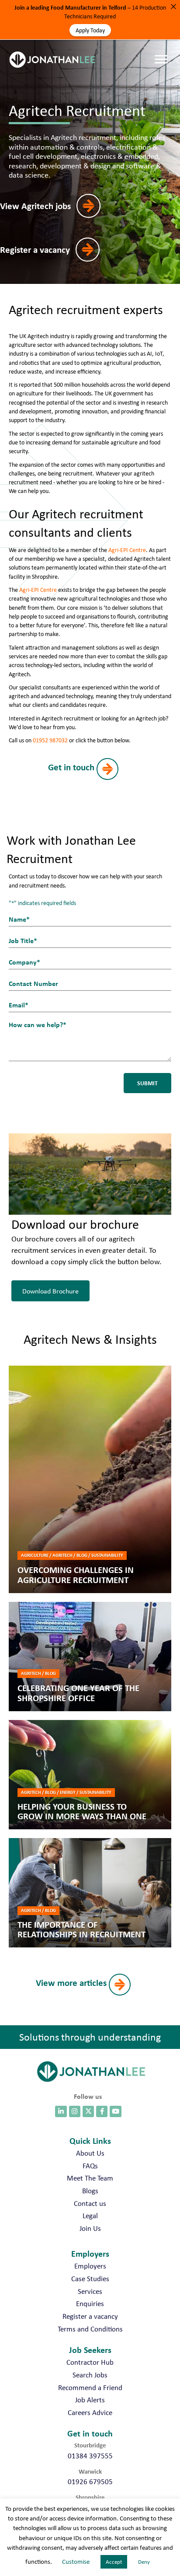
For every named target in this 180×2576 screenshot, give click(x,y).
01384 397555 (90, 2456)
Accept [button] (114, 2562)
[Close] (173, 7)
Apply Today (90, 30)
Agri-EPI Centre (127, 550)
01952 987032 (50, 740)
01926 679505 (90, 2482)
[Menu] (163, 51)
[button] (56, 206)
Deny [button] (144, 2562)
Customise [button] (76, 2562)
